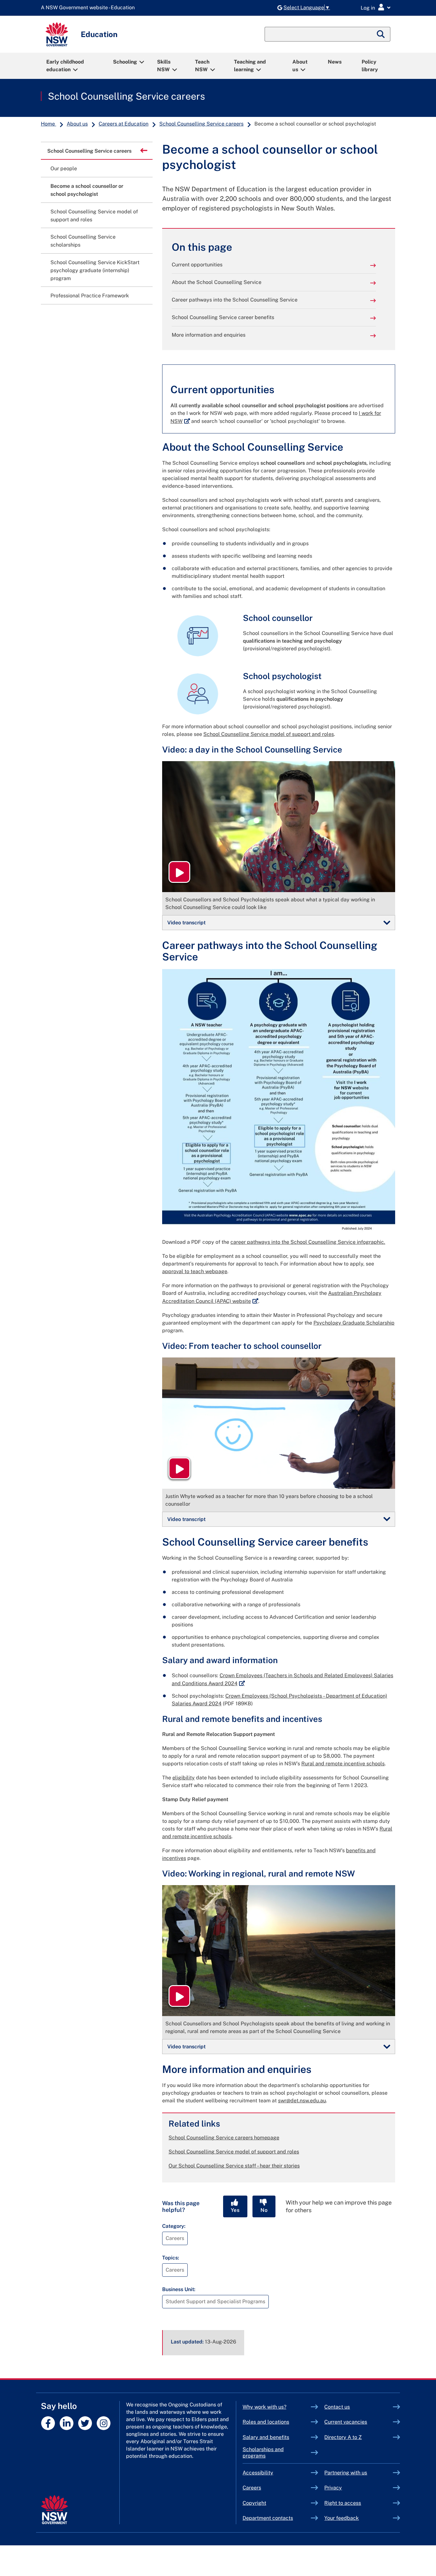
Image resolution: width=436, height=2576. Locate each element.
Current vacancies (346, 2422)
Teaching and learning (250, 66)
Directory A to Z (343, 2437)
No (264, 2210)
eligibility (184, 1778)
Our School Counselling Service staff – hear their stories (234, 2166)
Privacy (333, 2488)
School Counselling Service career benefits (223, 317)
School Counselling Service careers (126, 96)
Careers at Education (124, 124)
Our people (64, 168)
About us (300, 66)
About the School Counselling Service (217, 282)
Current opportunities (197, 265)
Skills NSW (164, 66)
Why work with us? (264, 2407)
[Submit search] (381, 34)
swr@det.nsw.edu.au (302, 2101)
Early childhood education (65, 66)
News (335, 62)
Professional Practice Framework (90, 296)
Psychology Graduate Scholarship (354, 1323)
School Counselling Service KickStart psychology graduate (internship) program (95, 270)
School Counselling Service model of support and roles (269, 734)
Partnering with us (346, 2473)
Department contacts (268, 2518)
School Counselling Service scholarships (83, 241)
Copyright (254, 2503)
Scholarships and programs (263, 2453)
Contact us (337, 2407)
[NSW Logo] (57, 34)
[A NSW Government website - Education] (89, 8)
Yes (235, 2210)
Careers (252, 2488)
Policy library (370, 66)
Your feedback (342, 2518)
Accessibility (258, 2473)
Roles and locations (266, 2422)
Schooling (125, 62)
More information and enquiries (209, 335)
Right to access (343, 2503)
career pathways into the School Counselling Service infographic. (308, 1242)
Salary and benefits (266, 2437)
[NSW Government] (54, 2510)
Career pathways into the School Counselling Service (235, 300)
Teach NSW (202, 66)
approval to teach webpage (195, 1271)
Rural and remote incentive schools (343, 1764)
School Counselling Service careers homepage (224, 2138)
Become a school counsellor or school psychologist (87, 190)
